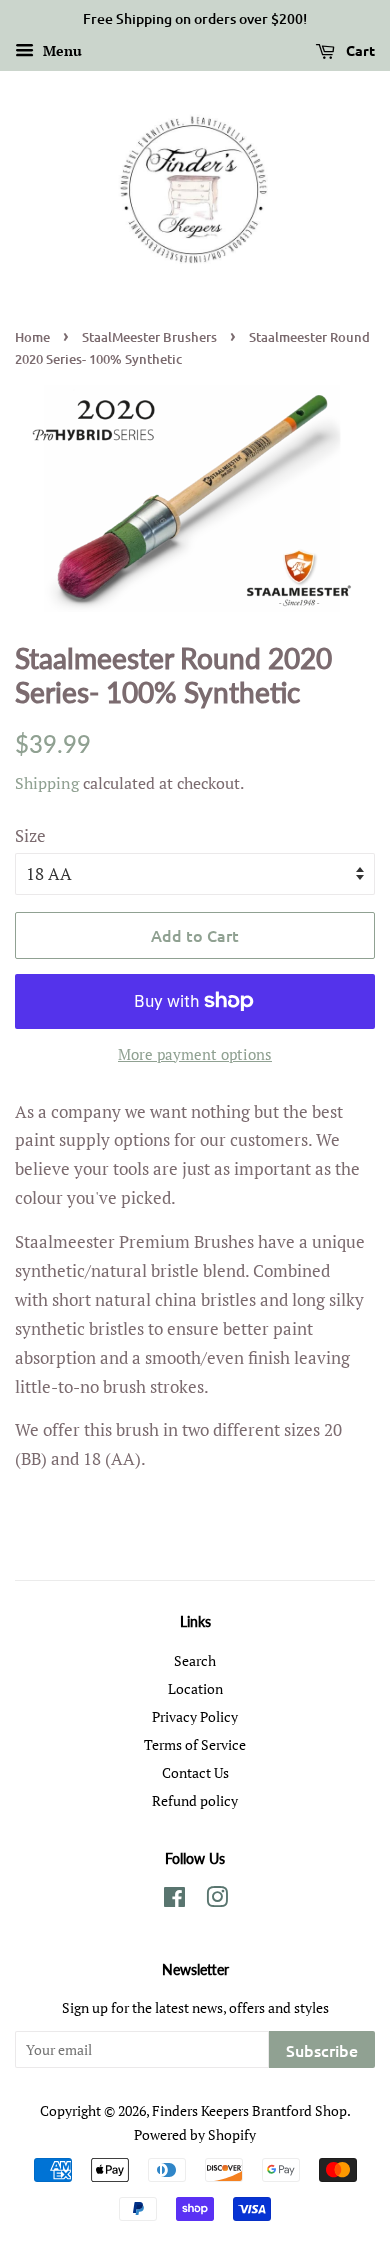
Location (195, 1688)
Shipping (47, 783)
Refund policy (195, 1800)
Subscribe (322, 2050)
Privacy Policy (195, 1716)
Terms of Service (195, 1744)
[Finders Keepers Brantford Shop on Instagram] (217, 1900)
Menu (60, 50)
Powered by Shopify (195, 2134)
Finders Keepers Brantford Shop (249, 2110)
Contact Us (195, 1772)
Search (195, 1660)
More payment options (195, 1054)
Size (30, 835)
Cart (359, 50)
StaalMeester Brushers (149, 337)
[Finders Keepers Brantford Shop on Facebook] (174, 1900)
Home (32, 337)
